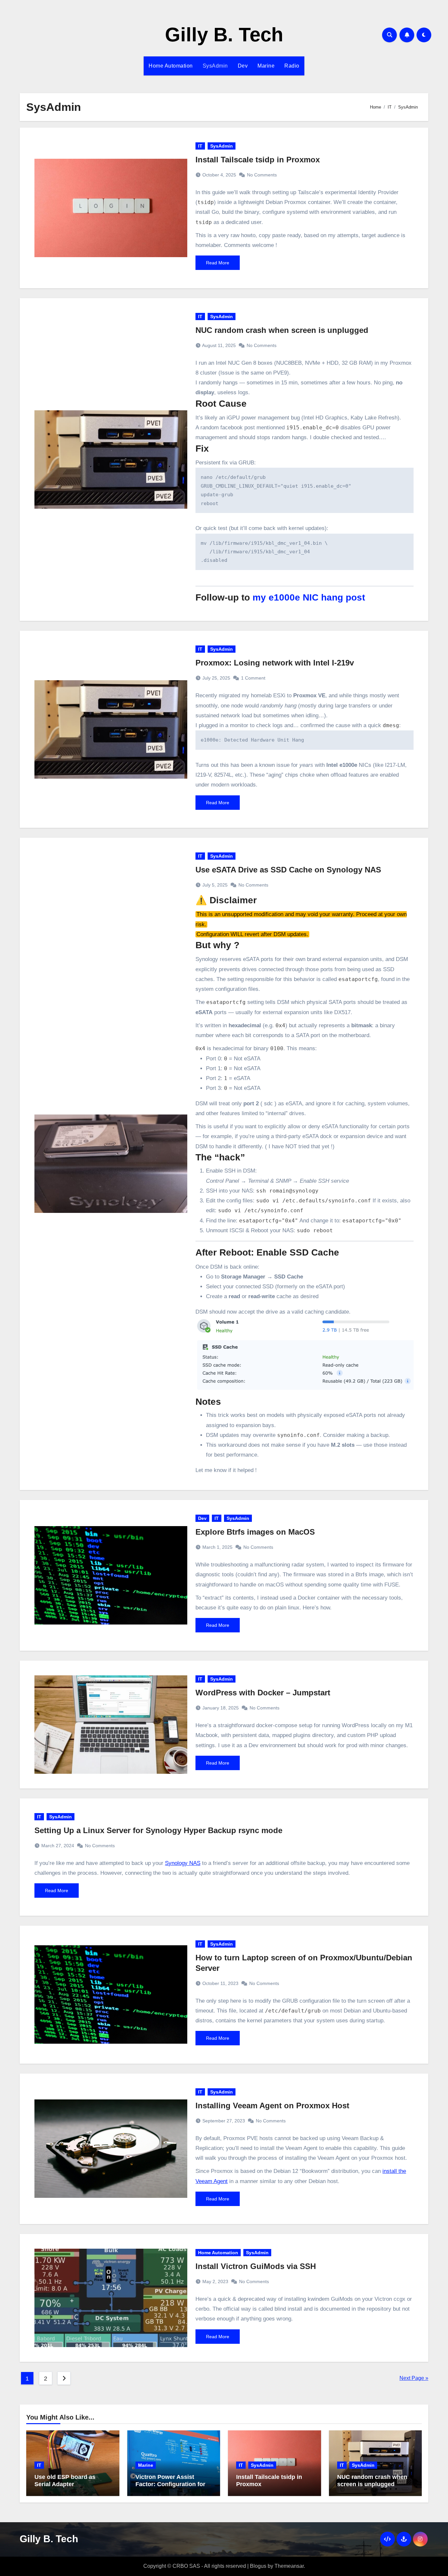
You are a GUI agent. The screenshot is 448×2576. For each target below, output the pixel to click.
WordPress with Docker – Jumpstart (263, 1693)
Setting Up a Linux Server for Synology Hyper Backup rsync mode (158, 1830)
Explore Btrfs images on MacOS (255, 1532)
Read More (218, 263)
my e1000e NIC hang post (309, 597)
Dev (243, 66)
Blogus (258, 2566)
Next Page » (414, 2378)
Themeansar (289, 2566)
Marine (266, 66)
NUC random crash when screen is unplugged (282, 330)
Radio (292, 66)
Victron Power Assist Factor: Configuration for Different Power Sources (170, 2484)
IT (200, 146)
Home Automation (171, 66)
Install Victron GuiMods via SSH (256, 2266)
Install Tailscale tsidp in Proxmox (258, 160)
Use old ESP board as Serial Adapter (65, 2481)
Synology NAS (183, 1863)
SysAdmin (215, 66)
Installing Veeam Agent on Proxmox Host (272, 2106)
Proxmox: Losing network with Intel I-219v (275, 663)
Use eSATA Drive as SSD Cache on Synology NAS (288, 870)
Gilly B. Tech (224, 35)
